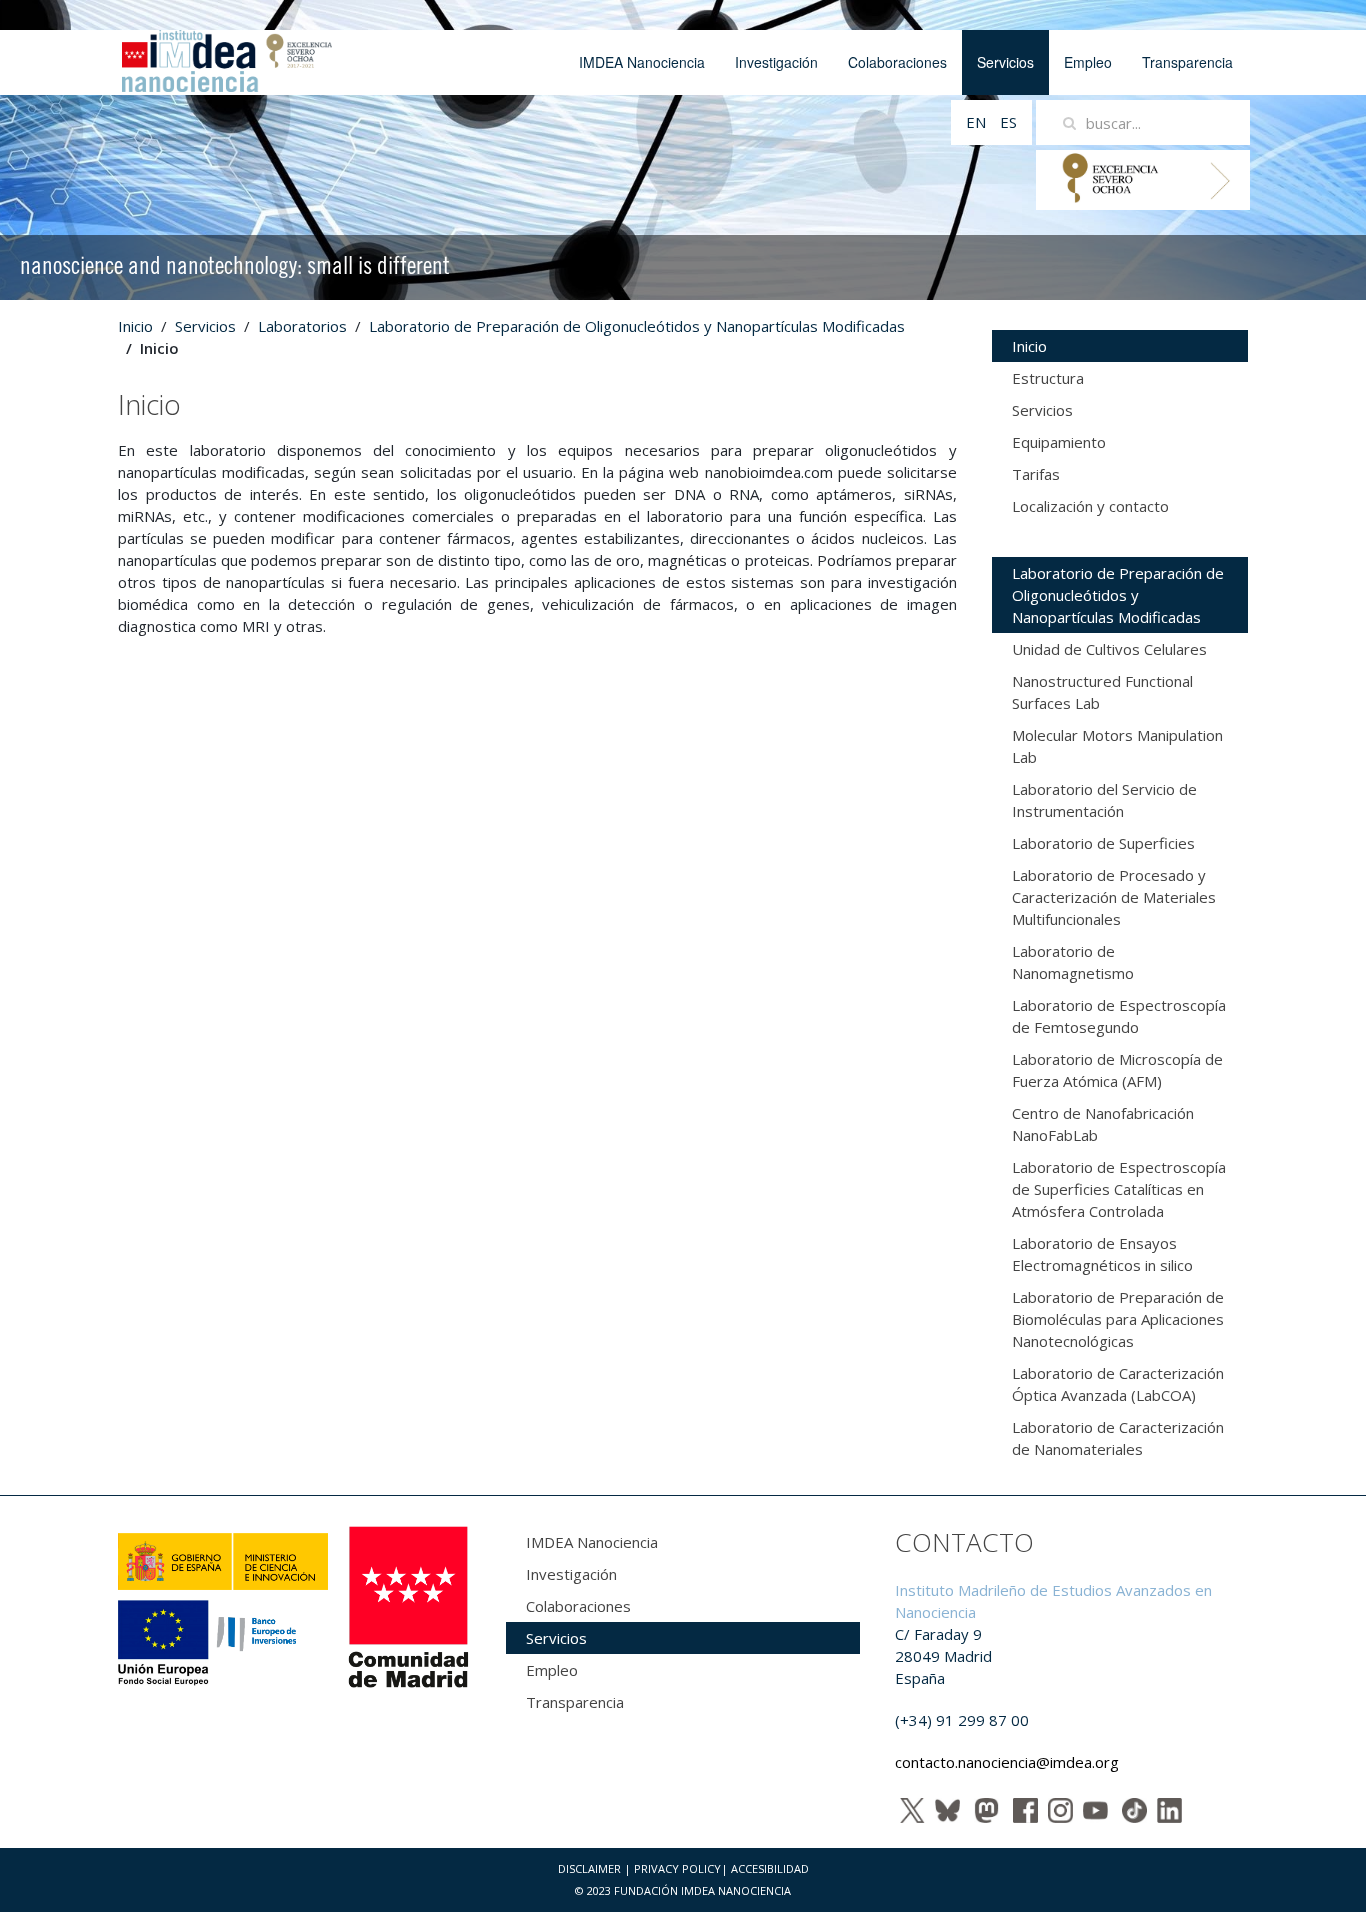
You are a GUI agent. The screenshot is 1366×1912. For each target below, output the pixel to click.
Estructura (1048, 378)
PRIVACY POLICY (677, 1868)
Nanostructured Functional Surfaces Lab (1102, 692)
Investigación (776, 62)
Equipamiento (1059, 442)
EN (978, 122)
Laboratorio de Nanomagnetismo (1073, 962)
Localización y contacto (1090, 506)
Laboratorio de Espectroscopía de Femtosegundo (1119, 1016)
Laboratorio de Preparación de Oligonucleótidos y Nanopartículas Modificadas (637, 326)
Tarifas (1036, 474)
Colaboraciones (897, 62)
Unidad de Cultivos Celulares (1109, 649)
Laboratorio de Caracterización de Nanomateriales (1118, 1438)
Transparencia (1187, 62)
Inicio (135, 326)
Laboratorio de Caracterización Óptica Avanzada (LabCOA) (1118, 1384)
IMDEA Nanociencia (642, 62)
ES (1008, 122)
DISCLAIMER (589, 1868)
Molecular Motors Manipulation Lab (1117, 746)
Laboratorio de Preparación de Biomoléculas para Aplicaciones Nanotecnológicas (1118, 1319)
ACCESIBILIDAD (770, 1868)
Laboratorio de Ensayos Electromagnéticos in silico (1102, 1254)
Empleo (1088, 62)
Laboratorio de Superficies (1103, 843)
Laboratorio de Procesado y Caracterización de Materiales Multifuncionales (1114, 897)
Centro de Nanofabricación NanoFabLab (1103, 1124)
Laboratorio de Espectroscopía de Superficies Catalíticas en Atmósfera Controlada (1119, 1189)
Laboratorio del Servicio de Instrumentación (1104, 800)
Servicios (1005, 62)
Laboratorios (302, 326)
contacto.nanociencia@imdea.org (1007, 1762)
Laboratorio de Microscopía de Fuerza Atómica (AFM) (1117, 1070)
